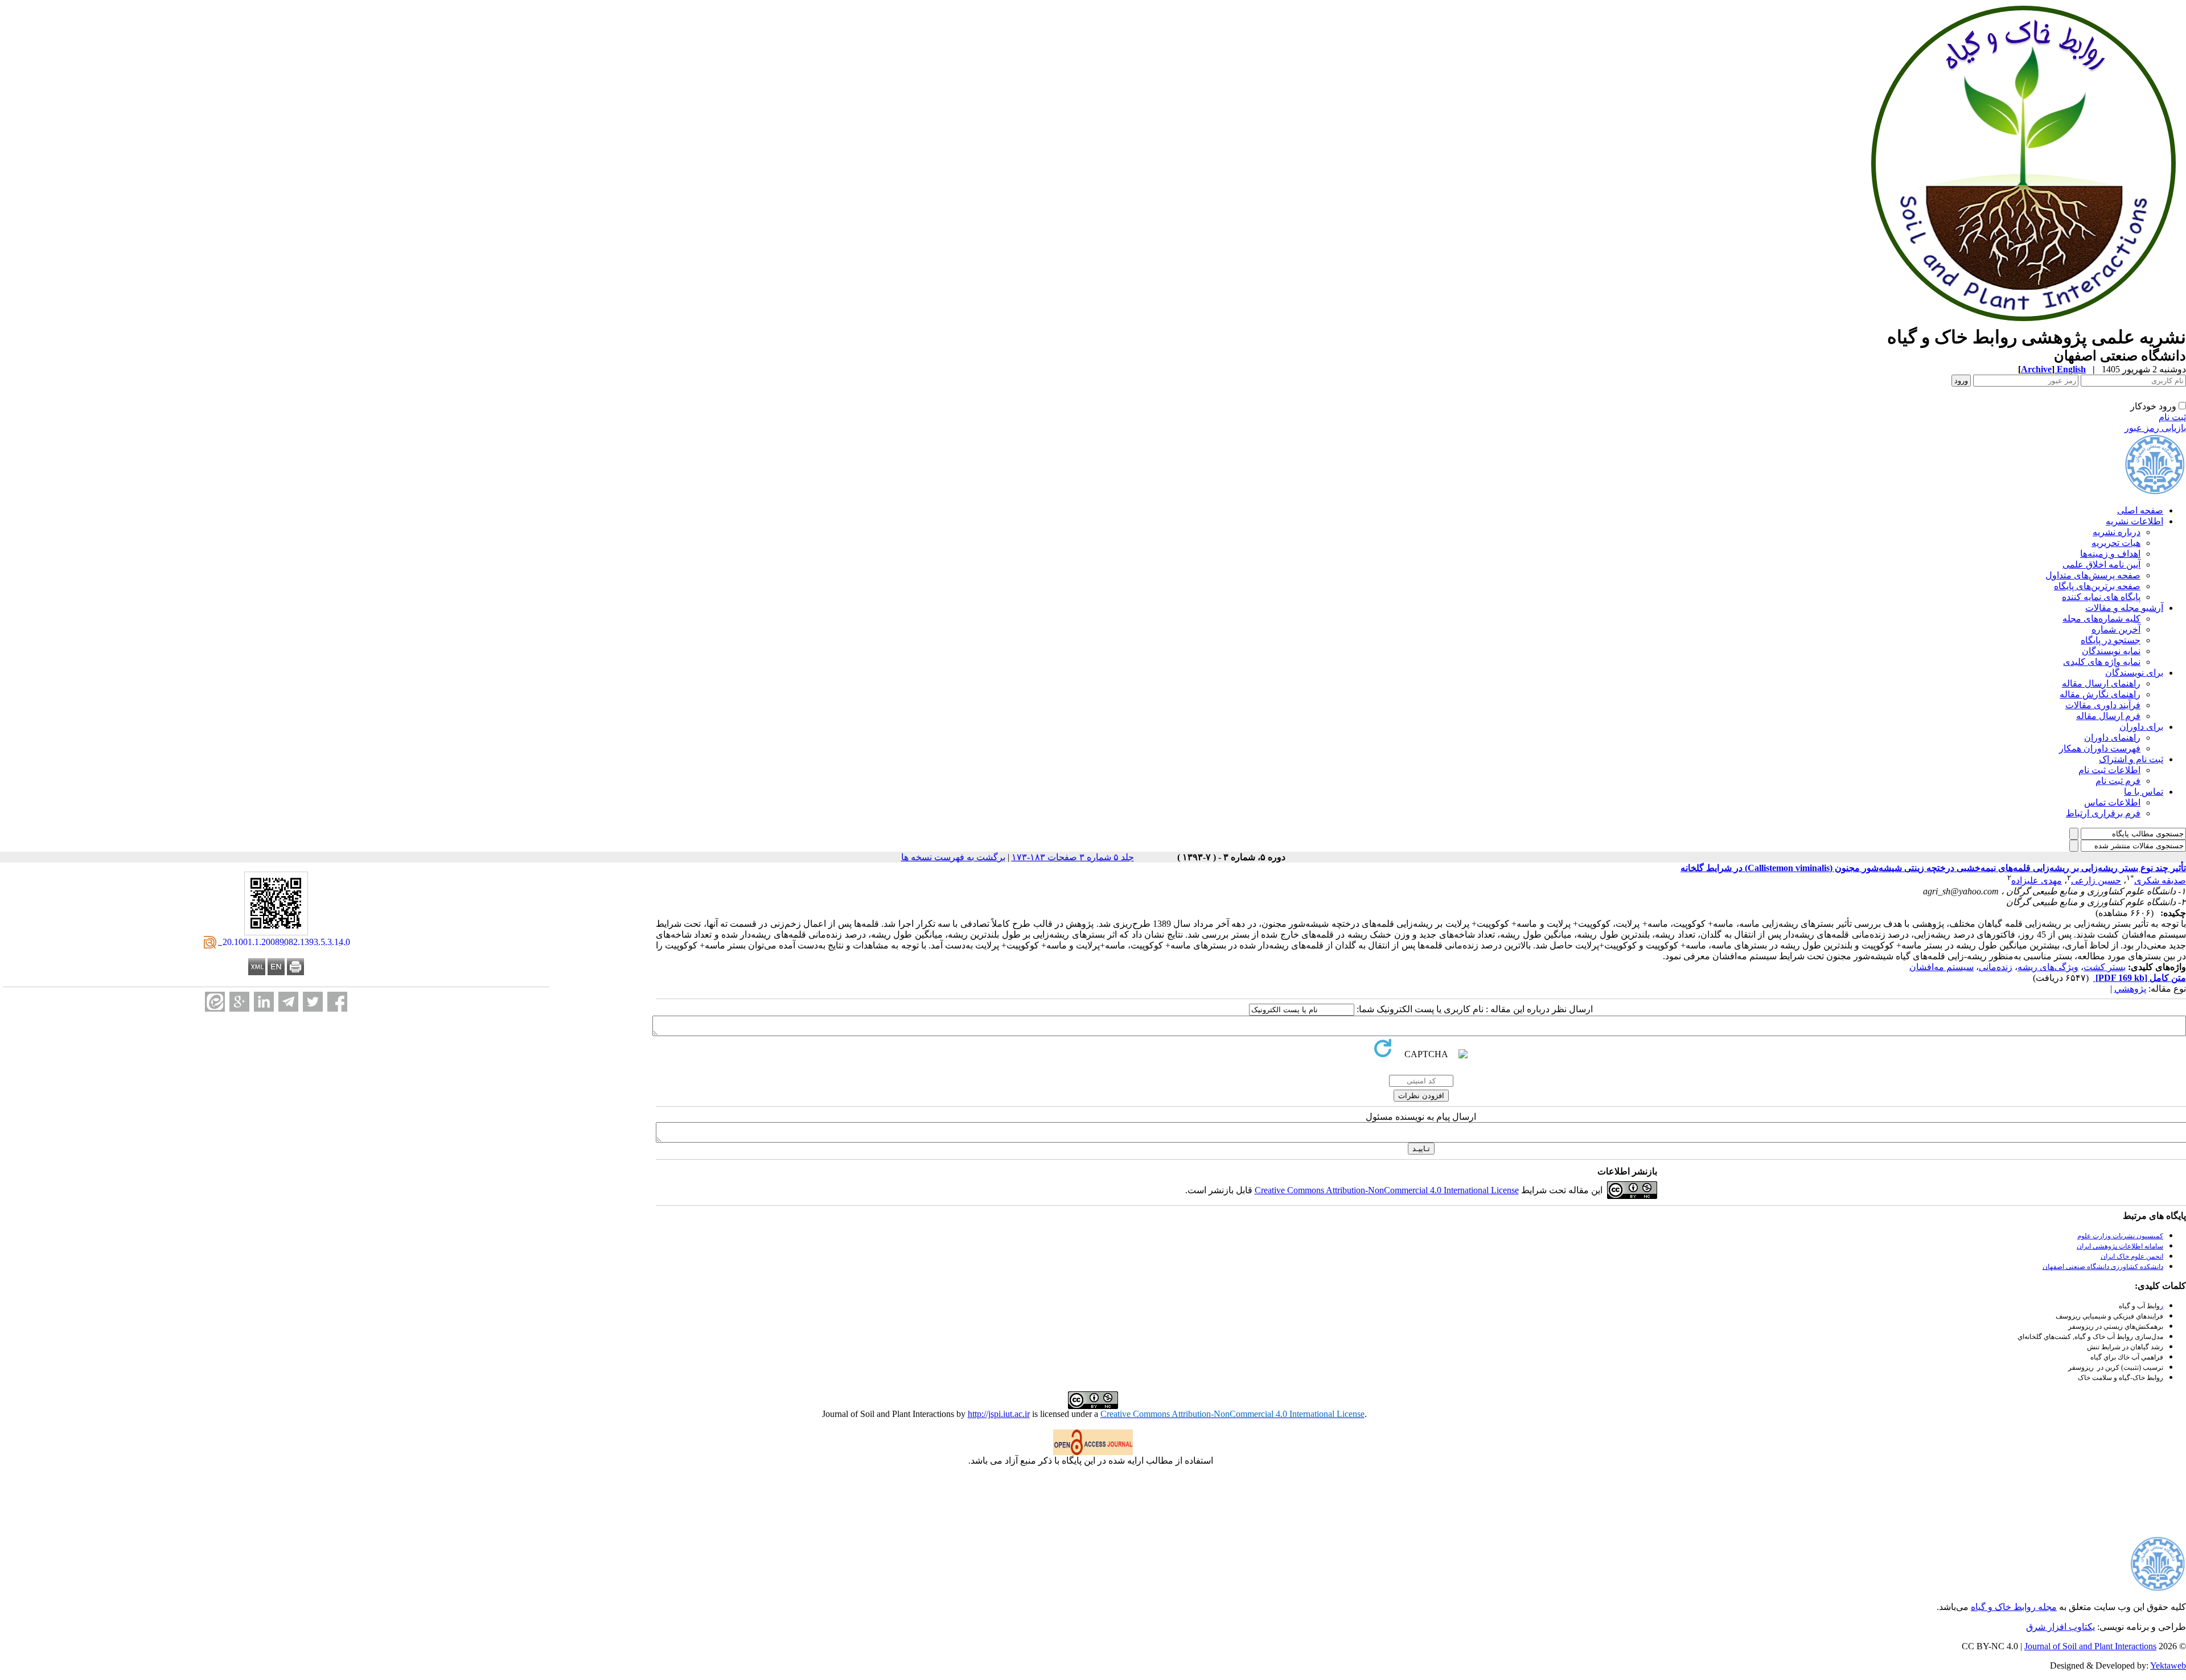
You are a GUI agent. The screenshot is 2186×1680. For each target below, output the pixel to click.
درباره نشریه (2117, 532)
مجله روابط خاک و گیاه (2014, 1607)
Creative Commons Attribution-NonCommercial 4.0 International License (1387, 1190)
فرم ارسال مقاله (2108, 716)
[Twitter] (313, 1002)
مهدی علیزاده (2037, 880)
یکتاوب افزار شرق (2060, 1627)
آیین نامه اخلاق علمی (2101, 564)
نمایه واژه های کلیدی (2102, 662)
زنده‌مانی (1996, 967)
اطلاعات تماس (2112, 802)
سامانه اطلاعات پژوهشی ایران (2120, 1246)
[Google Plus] (239, 1002)
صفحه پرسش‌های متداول (2093, 575)
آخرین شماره (2116, 629)
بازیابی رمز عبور (2155, 428)
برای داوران (2141, 727)
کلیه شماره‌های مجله (2101, 619)
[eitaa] (215, 1002)
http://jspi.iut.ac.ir (999, 1414)
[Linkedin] (264, 1002)
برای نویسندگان (2134, 673)
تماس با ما (2144, 792)
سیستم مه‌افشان (1941, 967)
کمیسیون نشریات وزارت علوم (2120, 1236)
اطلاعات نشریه (2134, 521)
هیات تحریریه (2116, 543)
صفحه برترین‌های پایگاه (2097, 586)
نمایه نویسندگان (2111, 651)
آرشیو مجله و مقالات (2124, 608)
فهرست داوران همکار (2100, 748)
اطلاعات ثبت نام (2109, 770)
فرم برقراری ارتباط (2103, 813)
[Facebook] (337, 1002)
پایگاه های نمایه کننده (2101, 597)
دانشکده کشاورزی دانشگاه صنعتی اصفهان (2103, 1267)
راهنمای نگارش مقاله (2100, 694)
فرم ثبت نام (2118, 781)
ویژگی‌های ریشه (2048, 967)
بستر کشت (2105, 967)
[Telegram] (288, 1002)
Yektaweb (2168, 1665)
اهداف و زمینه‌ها (2110, 554)
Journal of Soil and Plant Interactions (2090, 1646)
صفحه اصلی (2140, 510)
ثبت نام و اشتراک (2131, 759)
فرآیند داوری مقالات (2103, 705)
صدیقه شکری (2160, 880)
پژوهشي (2130, 989)
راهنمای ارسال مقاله (2101, 683)
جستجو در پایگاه (2111, 640)
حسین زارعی (2096, 880)
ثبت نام (2172, 417)
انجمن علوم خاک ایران (2132, 1256)
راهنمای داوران (2112, 738)
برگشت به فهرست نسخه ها (953, 857)
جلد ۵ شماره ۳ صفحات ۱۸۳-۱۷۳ (1073, 857)
